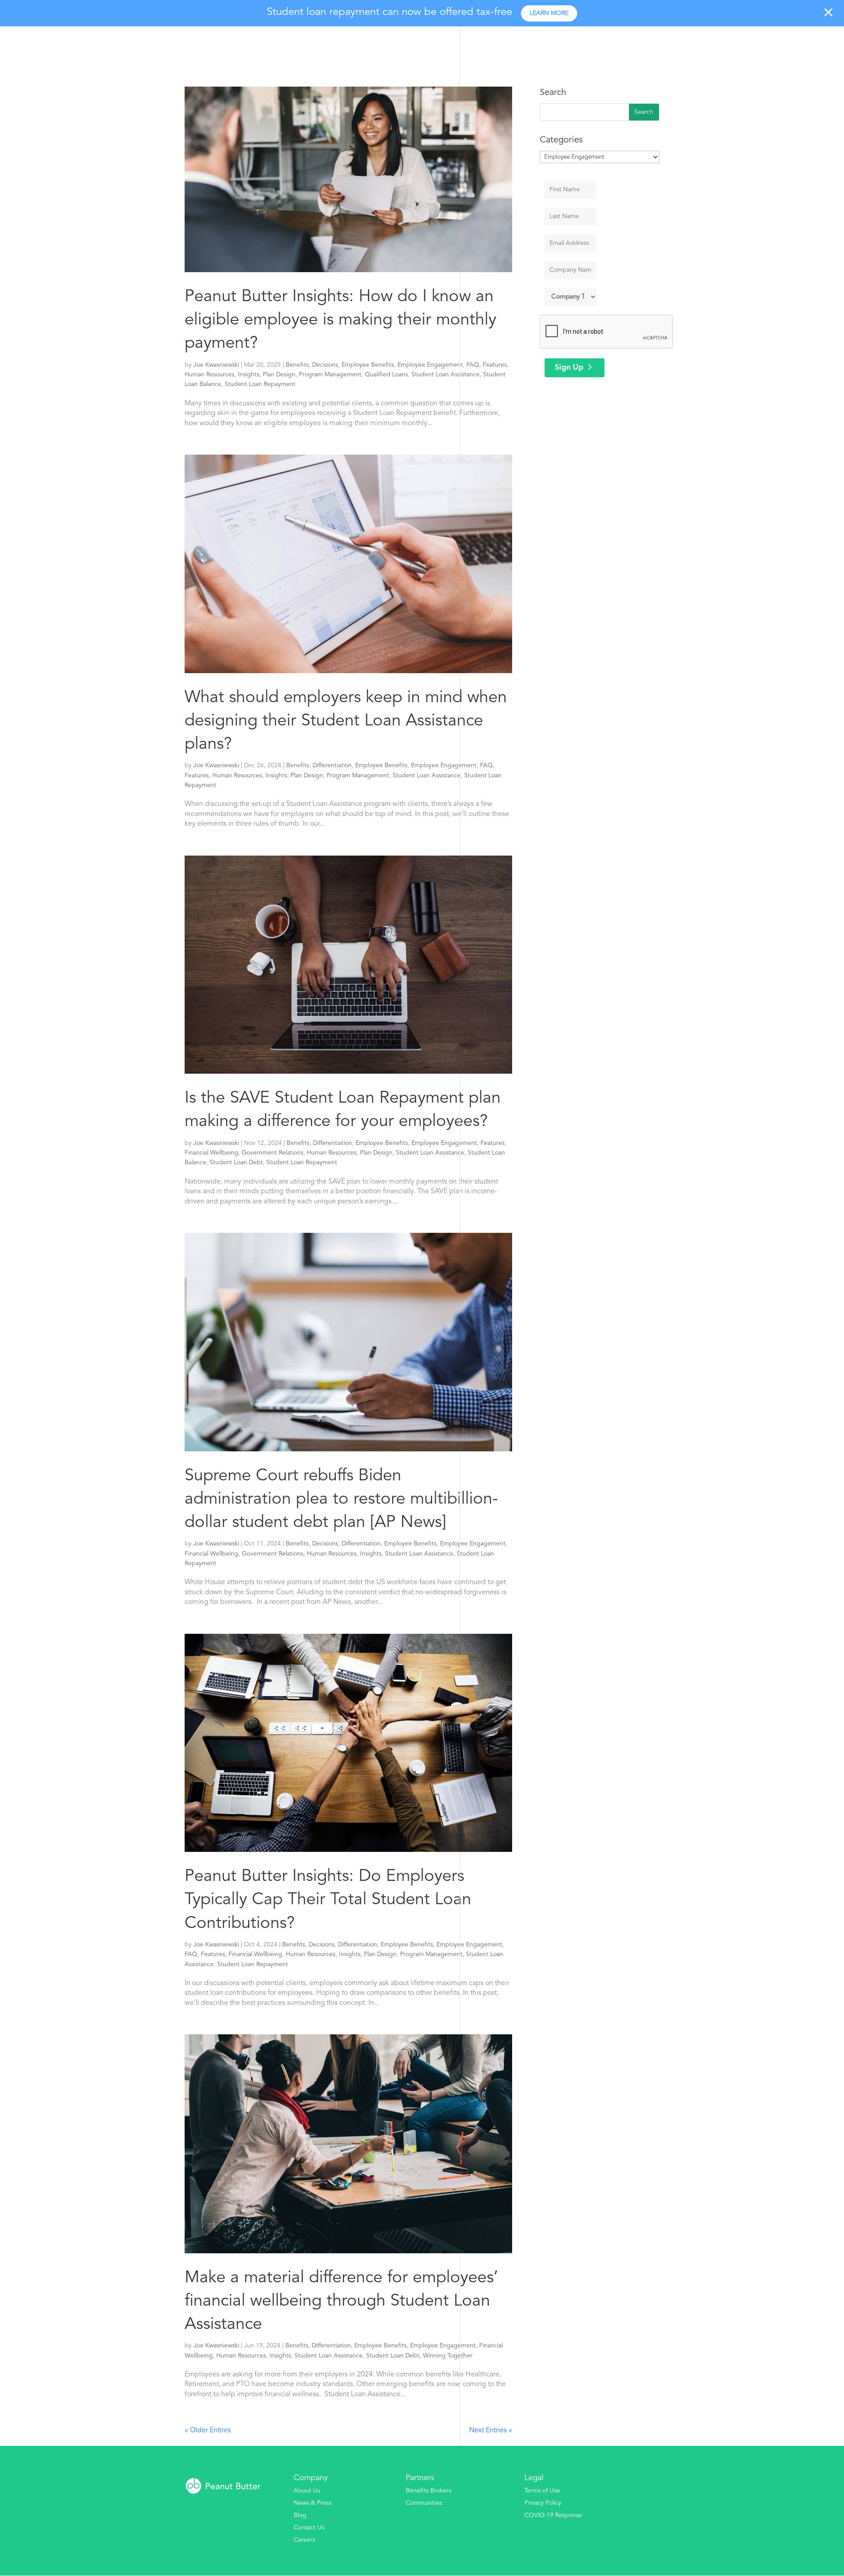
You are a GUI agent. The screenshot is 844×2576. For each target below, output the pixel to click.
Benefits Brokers (429, 2491)
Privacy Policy (543, 2503)
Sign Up (569, 368)
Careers (304, 2540)
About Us (307, 2491)
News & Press (313, 2503)
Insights (249, 375)
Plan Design (279, 375)
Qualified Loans (386, 375)
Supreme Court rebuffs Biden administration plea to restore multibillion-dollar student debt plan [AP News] (341, 1499)
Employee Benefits (368, 365)
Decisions (325, 365)
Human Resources (209, 375)
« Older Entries (208, 2430)
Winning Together (448, 2356)
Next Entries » (491, 2430)
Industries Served (690, 42)
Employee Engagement (430, 365)
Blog (300, 2515)
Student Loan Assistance (446, 375)
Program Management (330, 375)
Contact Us (309, 2528)
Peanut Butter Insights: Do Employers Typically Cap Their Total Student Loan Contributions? (328, 1900)
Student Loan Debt (236, 1162)
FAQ (473, 365)
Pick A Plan (768, 42)
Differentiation (332, 765)
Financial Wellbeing (211, 1153)
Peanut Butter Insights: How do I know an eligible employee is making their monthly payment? (340, 320)
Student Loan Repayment (260, 384)
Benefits (297, 365)
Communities (424, 2503)
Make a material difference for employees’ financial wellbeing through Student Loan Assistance (341, 2301)
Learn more (549, 13)
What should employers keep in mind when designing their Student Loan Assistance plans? (346, 721)
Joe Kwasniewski (216, 365)
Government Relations (273, 1153)
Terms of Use (542, 2491)
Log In (818, 42)
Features (495, 365)
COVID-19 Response (553, 2515)
